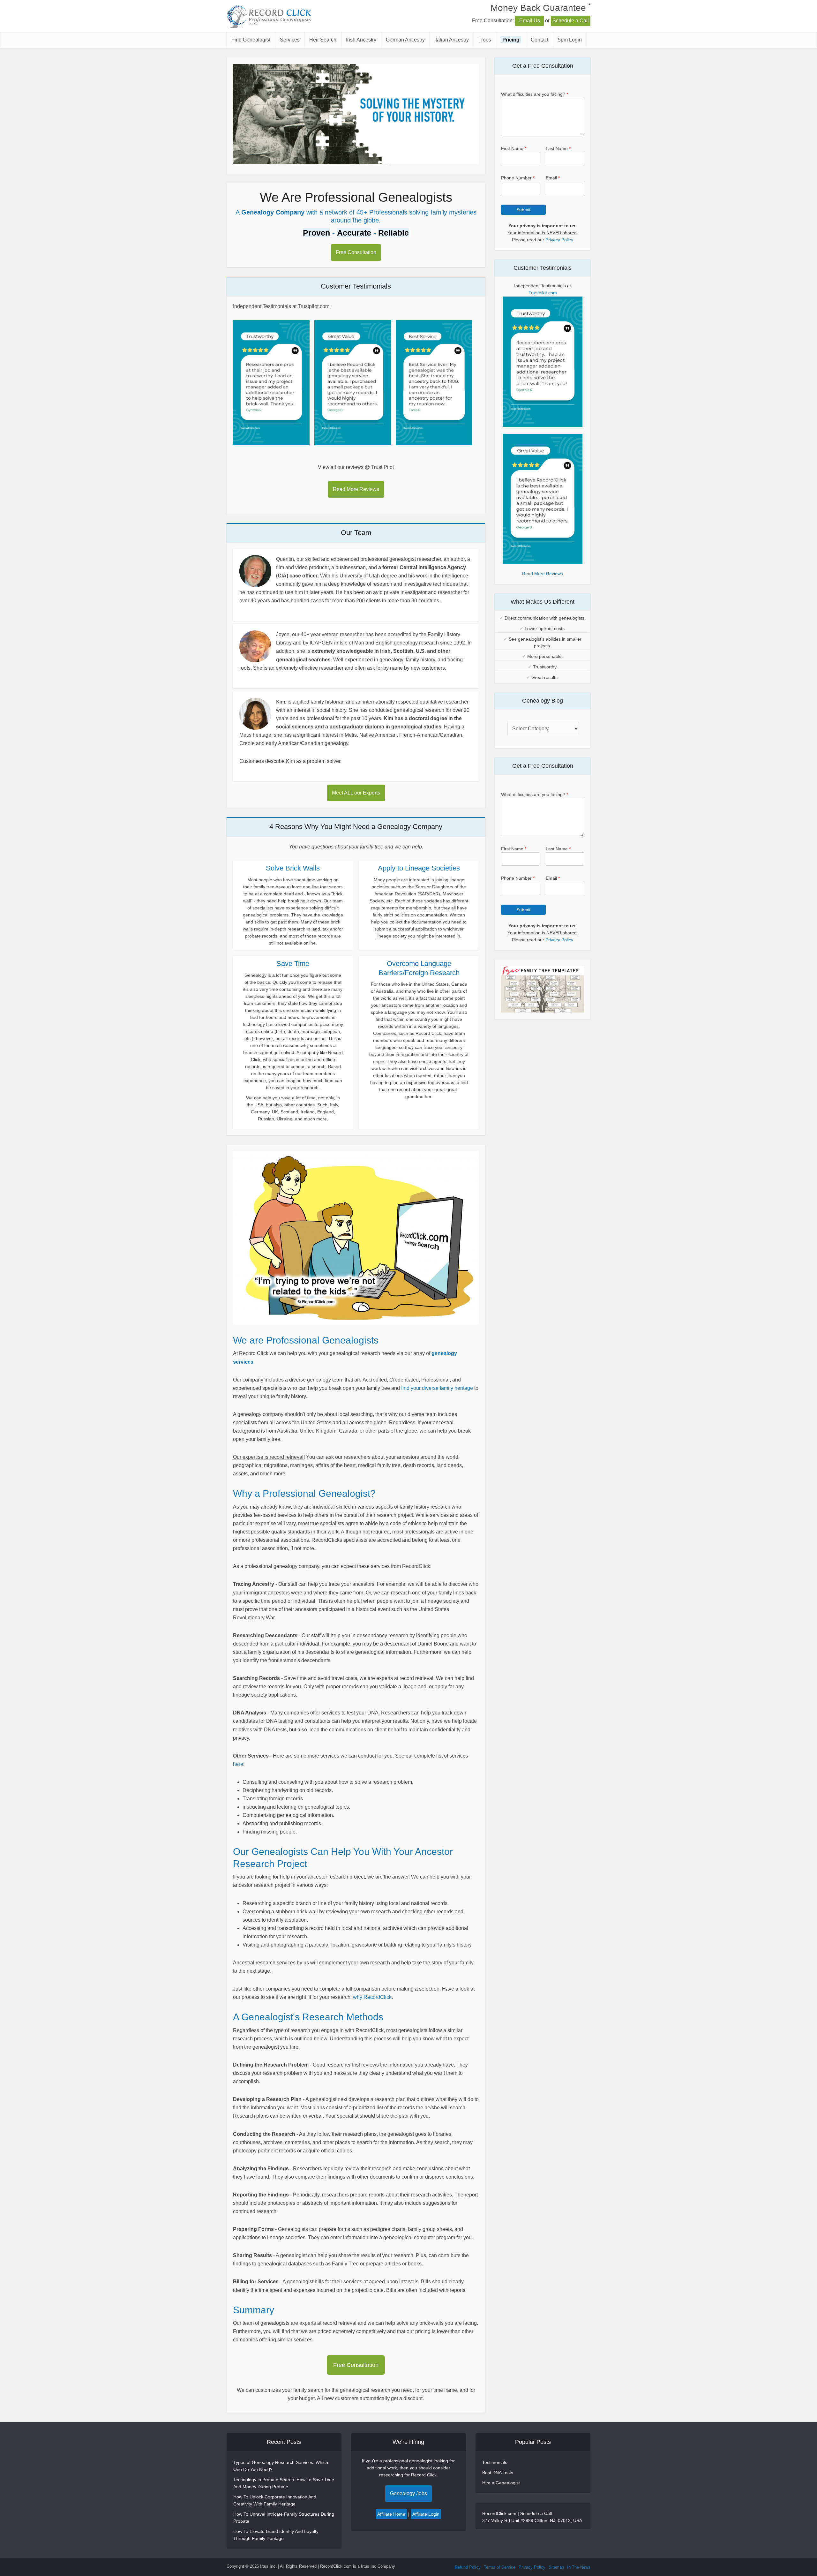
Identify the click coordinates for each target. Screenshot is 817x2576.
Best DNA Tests (498, 2473)
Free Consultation (356, 252)
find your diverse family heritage (437, 1388)
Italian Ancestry (452, 40)
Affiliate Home (391, 2514)
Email (553, 178)
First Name (514, 148)
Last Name (558, 148)
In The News (579, 2567)
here (238, 1764)
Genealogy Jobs (408, 2493)
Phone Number (518, 178)
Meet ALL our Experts (356, 793)
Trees (485, 40)
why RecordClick (372, 1997)
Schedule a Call (571, 21)
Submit (523, 210)
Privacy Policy (559, 240)
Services (290, 40)
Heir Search (323, 40)
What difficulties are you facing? (535, 94)
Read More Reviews (356, 489)
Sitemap (556, 2567)
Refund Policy (468, 2567)
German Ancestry (405, 40)
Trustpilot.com (543, 293)
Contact (540, 40)
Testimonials (495, 2462)
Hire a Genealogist (501, 2483)
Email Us (530, 21)
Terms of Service (500, 2567)
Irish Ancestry (361, 40)
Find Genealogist (251, 40)
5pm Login (570, 40)
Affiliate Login (426, 2514)
